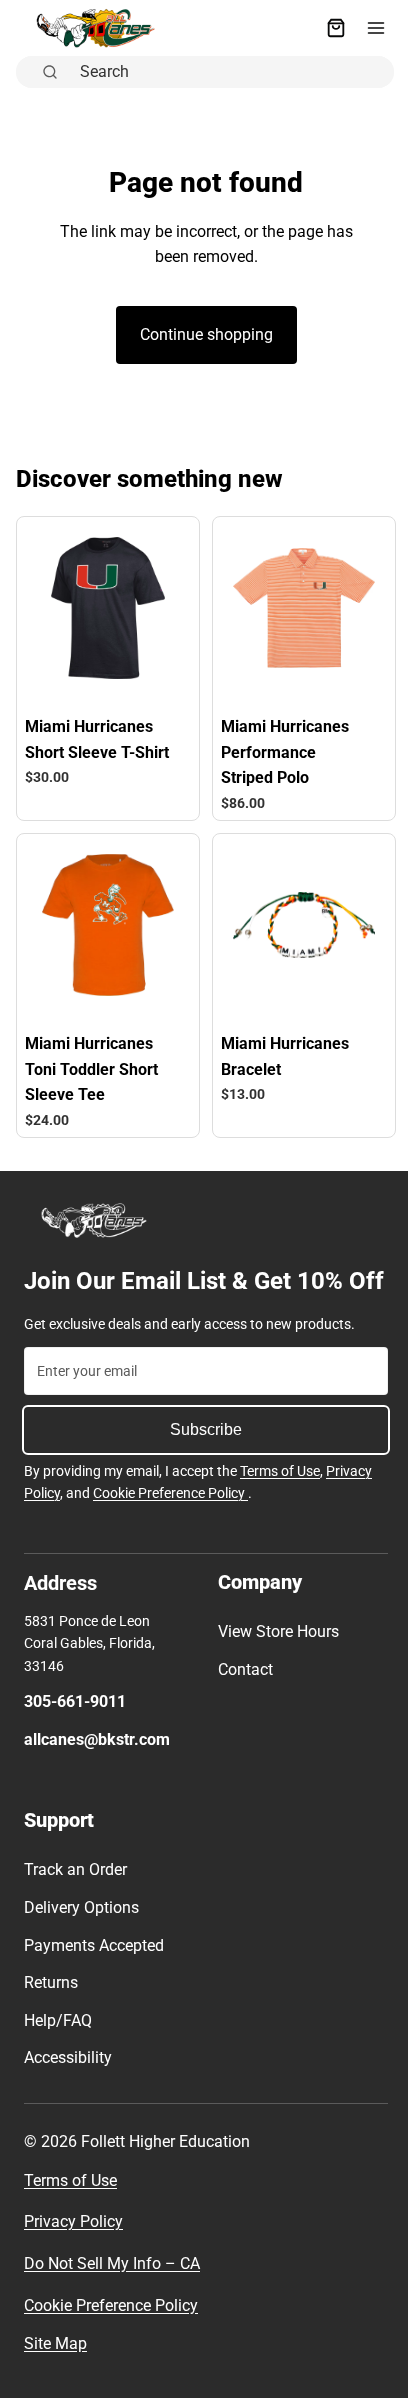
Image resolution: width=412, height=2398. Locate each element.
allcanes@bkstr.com (97, 1767)
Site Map (55, 2372)
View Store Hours (273, 1659)
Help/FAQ (58, 2048)
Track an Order (75, 1898)
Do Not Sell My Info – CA (112, 2291)
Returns (51, 2010)
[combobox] (226, 72)
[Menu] (366, 28)
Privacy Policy (73, 2250)
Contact (240, 1697)
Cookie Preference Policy (170, 1521)
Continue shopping (201, 334)
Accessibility (68, 2086)
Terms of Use (280, 1500)
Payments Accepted (94, 1973)
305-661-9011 (75, 1729)
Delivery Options (81, 1935)
